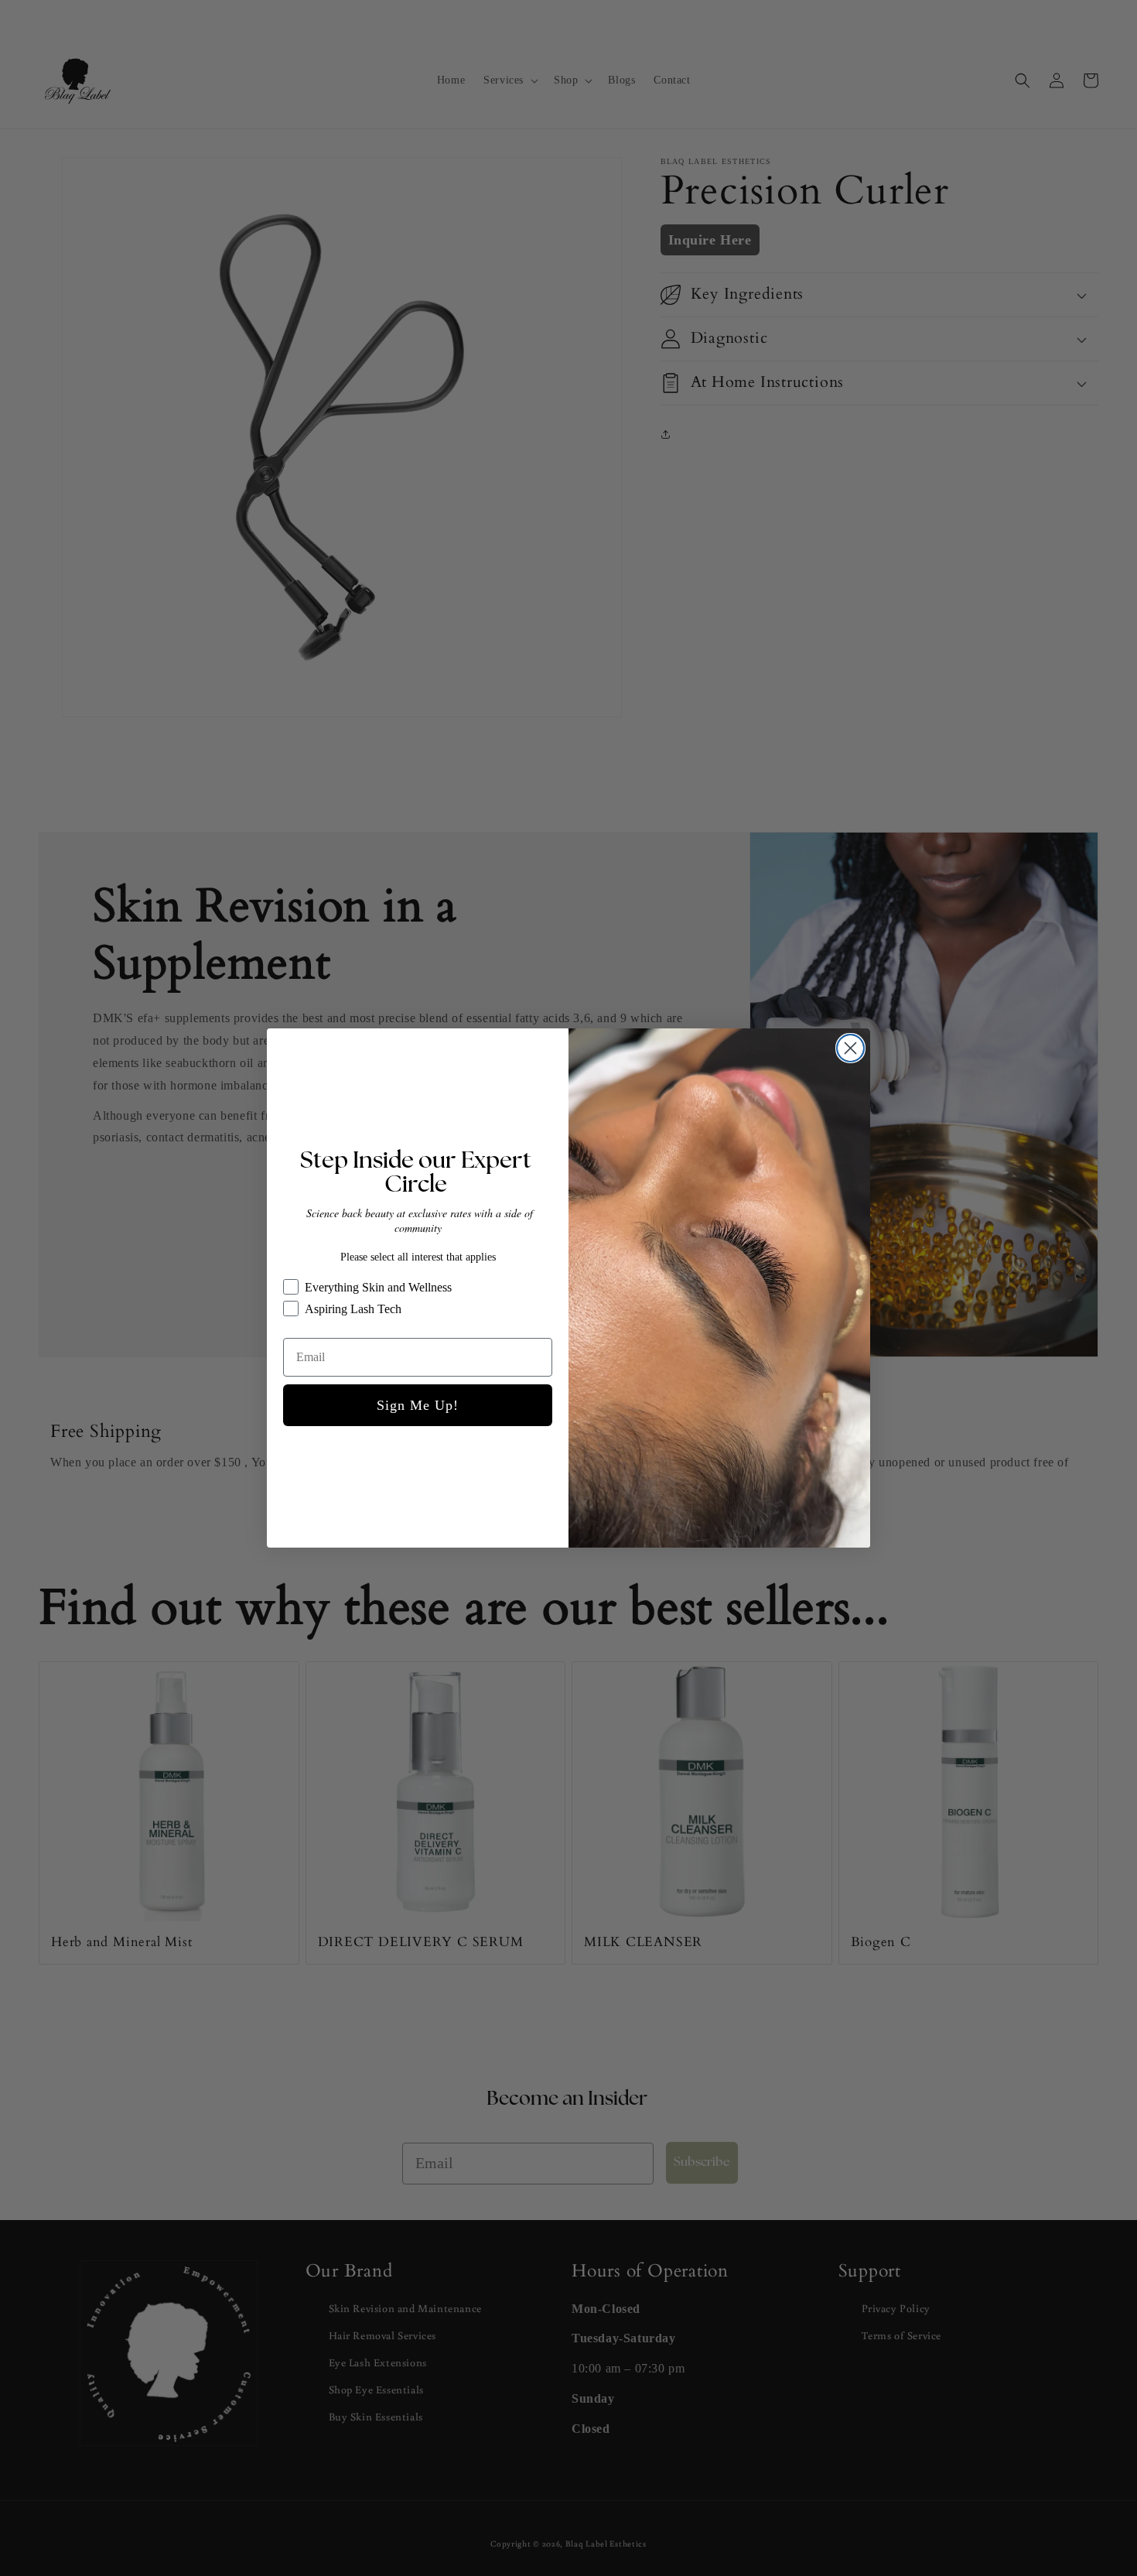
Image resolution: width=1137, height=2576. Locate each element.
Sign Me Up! (418, 1405)
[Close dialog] (850, 1048)
